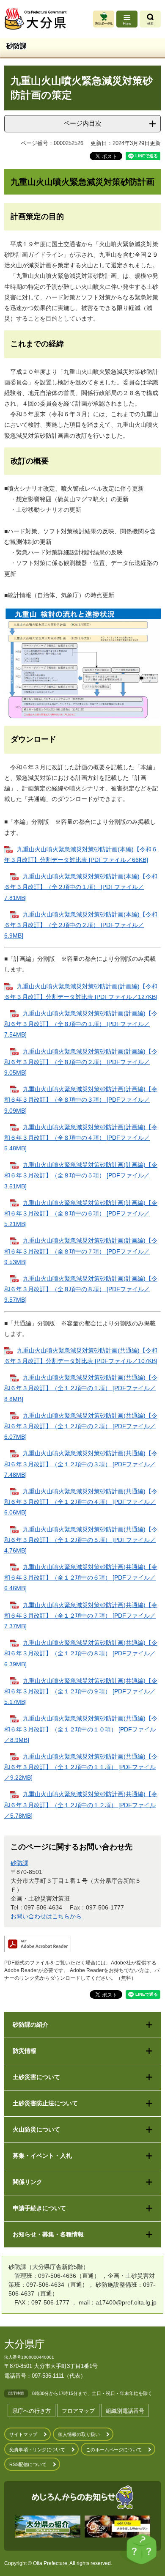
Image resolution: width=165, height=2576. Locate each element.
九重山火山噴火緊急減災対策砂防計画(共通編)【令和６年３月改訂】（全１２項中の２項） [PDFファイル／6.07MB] (81, 1426)
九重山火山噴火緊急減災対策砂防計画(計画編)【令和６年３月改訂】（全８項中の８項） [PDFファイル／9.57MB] (81, 1289)
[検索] (150, 19)
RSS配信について (28, 2464)
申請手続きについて (39, 2208)
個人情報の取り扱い (79, 2434)
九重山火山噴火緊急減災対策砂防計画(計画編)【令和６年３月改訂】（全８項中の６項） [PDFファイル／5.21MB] (81, 1213)
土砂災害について (36, 2077)
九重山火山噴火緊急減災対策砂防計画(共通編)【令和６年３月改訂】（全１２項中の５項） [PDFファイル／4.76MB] (81, 1540)
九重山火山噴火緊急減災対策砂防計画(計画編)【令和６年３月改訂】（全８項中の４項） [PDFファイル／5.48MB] (81, 1138)
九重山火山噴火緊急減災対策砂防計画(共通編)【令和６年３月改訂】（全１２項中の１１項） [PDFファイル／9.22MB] (81, 1767)
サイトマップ (23, 2434)
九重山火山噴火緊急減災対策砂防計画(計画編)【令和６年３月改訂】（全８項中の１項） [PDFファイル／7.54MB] (81, 1024)
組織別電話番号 (125, 2411)
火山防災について (36, 2129)
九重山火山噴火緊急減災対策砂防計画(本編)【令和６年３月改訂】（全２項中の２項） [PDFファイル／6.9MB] (81, 925)
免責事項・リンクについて (37, 2450)
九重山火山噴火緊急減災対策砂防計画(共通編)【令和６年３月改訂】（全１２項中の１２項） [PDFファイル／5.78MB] (81, 1805)
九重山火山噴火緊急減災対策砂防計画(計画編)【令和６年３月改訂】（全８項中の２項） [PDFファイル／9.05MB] (81, 1062)
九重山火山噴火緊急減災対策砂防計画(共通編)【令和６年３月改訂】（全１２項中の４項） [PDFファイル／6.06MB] (81, 1502)
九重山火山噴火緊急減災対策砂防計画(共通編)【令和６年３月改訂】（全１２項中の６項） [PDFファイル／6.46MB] (81, 1577)
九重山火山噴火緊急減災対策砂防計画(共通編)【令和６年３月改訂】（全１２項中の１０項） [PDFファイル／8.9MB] (81, 1729)
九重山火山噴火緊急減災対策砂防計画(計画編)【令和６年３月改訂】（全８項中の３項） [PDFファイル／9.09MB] (81, 1100)
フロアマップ (78, 2411)
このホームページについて (114, 2450)
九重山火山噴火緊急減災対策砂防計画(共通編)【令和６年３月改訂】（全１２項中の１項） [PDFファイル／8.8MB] (81, 1388)
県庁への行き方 (32, 2411)
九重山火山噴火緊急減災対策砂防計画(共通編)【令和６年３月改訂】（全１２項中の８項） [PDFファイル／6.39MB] (81, 1653)
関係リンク (27, 2182)
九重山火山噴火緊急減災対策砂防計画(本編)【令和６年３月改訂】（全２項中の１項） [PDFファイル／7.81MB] (81, 887)
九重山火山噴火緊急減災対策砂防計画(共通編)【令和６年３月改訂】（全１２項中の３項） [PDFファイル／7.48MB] (81, 1464)
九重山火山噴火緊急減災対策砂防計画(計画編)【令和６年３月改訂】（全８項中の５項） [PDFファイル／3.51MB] (81, 1175)
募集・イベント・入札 (42, 2156)
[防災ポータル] (104, 19)
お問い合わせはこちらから (46, 1916)
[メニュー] (127, 19)
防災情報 (25, 2051)
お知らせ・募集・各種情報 (48, 2234)
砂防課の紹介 (30, 2025)
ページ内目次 (82, 123)
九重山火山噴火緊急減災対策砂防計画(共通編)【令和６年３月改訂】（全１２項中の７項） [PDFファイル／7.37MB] (81, 1616)
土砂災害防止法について (45, 2103)
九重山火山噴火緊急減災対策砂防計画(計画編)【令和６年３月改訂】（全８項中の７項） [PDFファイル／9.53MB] (81, 1251)
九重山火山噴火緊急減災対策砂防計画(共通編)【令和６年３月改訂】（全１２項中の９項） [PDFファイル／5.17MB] (81, 1691)
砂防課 (19, 1863)
